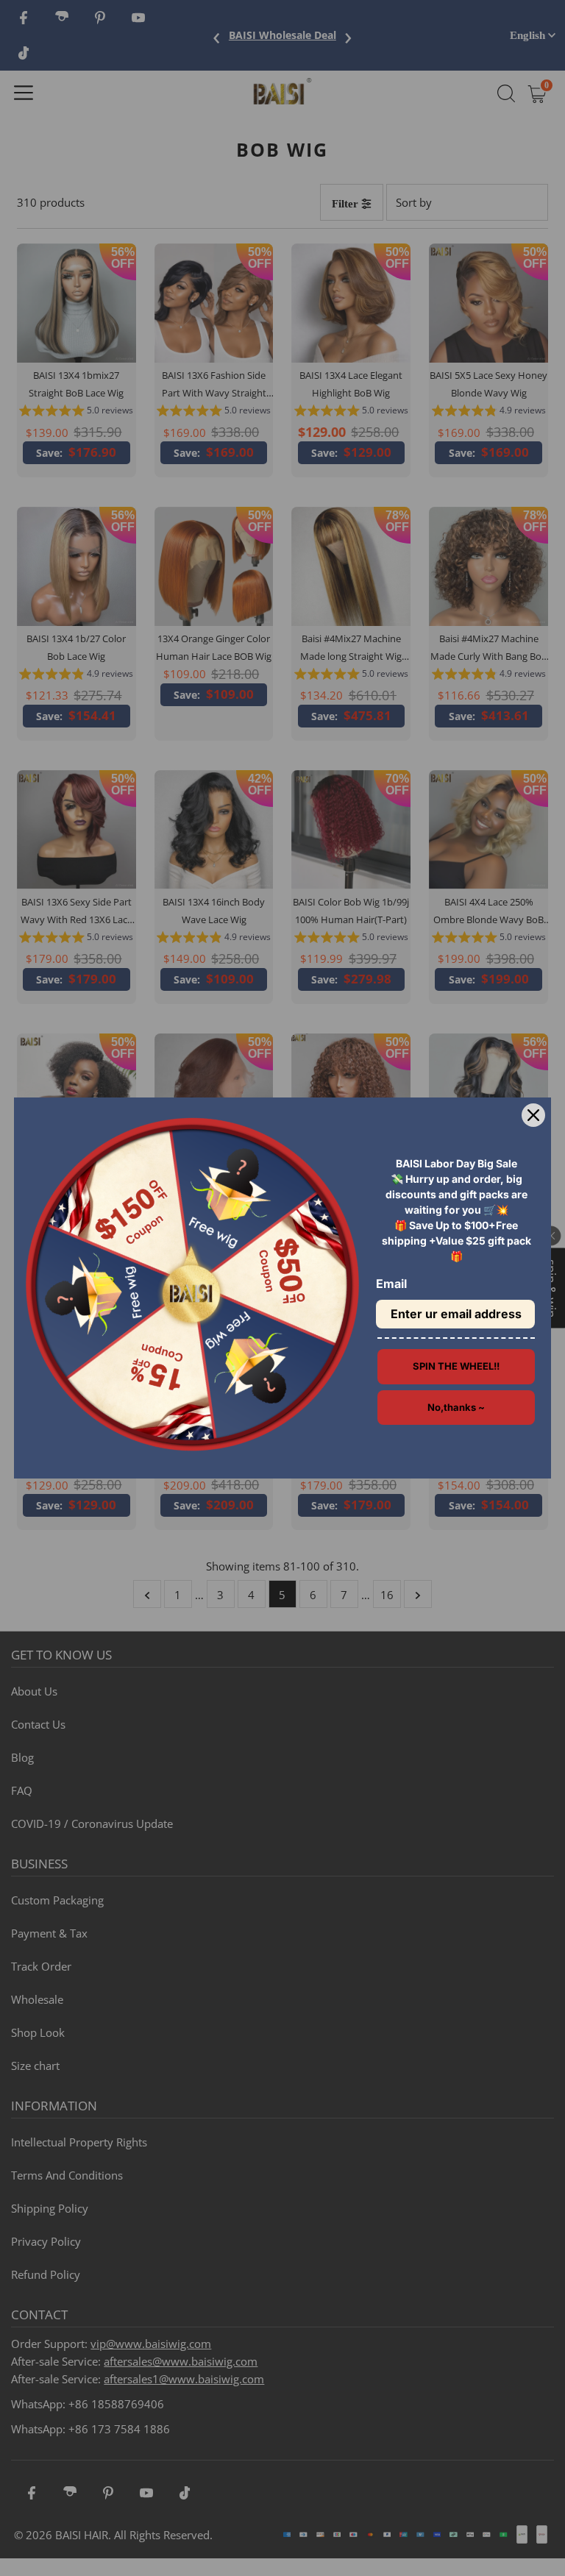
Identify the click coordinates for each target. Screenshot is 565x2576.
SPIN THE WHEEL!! (456, 1366)
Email (391, 1284)
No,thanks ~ (456, 1407)
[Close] (533, 1115)
